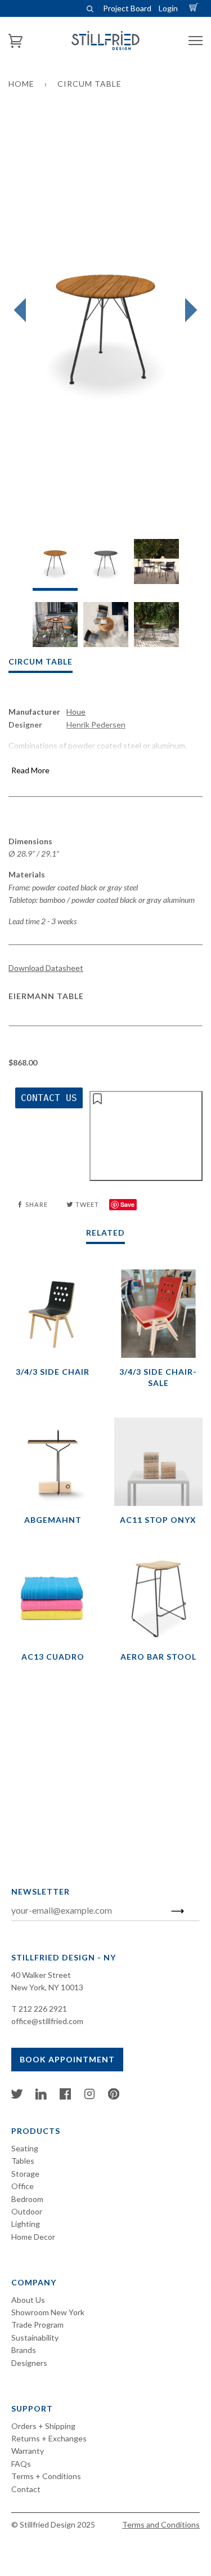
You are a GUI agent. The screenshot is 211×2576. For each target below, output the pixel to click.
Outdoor (27, 2211)
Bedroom (27, 2199)
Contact (26, 2489)
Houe (76, 712)
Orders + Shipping (43, 2426)
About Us (28, 2300)
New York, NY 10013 (47, 1987)
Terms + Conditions (46, 2476)
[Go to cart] (195, 8)
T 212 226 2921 (39, 2009)
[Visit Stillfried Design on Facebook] (65, 2096)
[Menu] (196, 41)
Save (127, 1204)
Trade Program (37, 2325)
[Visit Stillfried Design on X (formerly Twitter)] (17, 2096)
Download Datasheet (46, 968)
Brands (24, 2350)
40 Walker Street (41, 1975)
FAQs (21, 2464)
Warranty (28, 2451)
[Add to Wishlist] (146, 1136)
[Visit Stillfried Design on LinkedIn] (41, 2096)
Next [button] (188, 310)
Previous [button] (23, 310)
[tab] (55, 565)
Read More (30, 770)
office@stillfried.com (47, 2021)
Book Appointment (67, 2059)
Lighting (26, 2224)
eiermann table (46, 996)
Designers (29, 2363)
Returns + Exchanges (49, 2438)
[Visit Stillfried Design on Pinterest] (114, 2096)
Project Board (127, 8)
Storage (25, 2174)
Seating (25, 2148)
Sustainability (35, 2337)
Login (168, 8)
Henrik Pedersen (96, 725)
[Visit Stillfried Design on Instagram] (89, 2096)
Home (21, 84)
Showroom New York (48, 2312)
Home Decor (33, 2237)
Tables (23, 2161)
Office (23, 2186)
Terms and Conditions (161, 2524)
